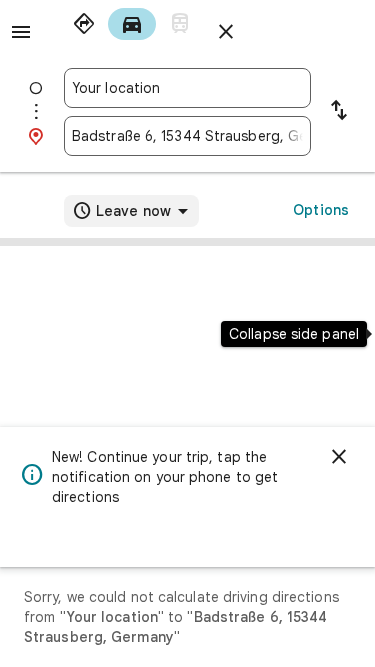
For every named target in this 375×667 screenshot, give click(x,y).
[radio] (84, 24)
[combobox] (187, 88)
